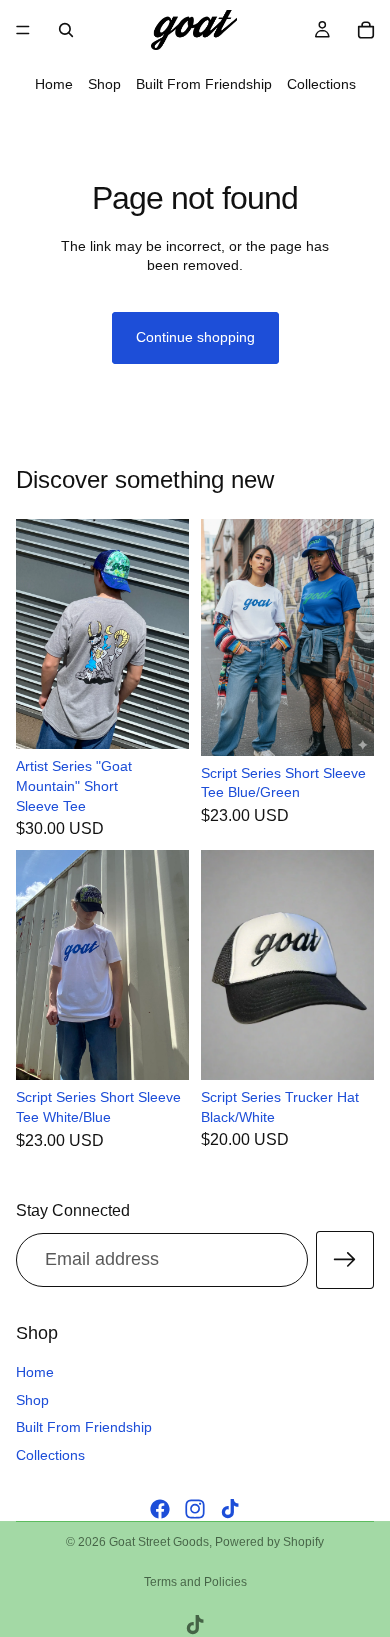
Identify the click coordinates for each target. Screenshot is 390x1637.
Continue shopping (195, 337)
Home (54, 84)
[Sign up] (345, 1260)
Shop (104, 84)
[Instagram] (195, 1509)
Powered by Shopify (269, 1542)
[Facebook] (160, 1509)
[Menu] (23, 30)
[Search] (66, 30)
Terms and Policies (195, 1582)
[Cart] (366, 30)
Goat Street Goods (159, 1542)
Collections (321, 84)
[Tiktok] (230, 1509)
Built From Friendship (204, 84)
